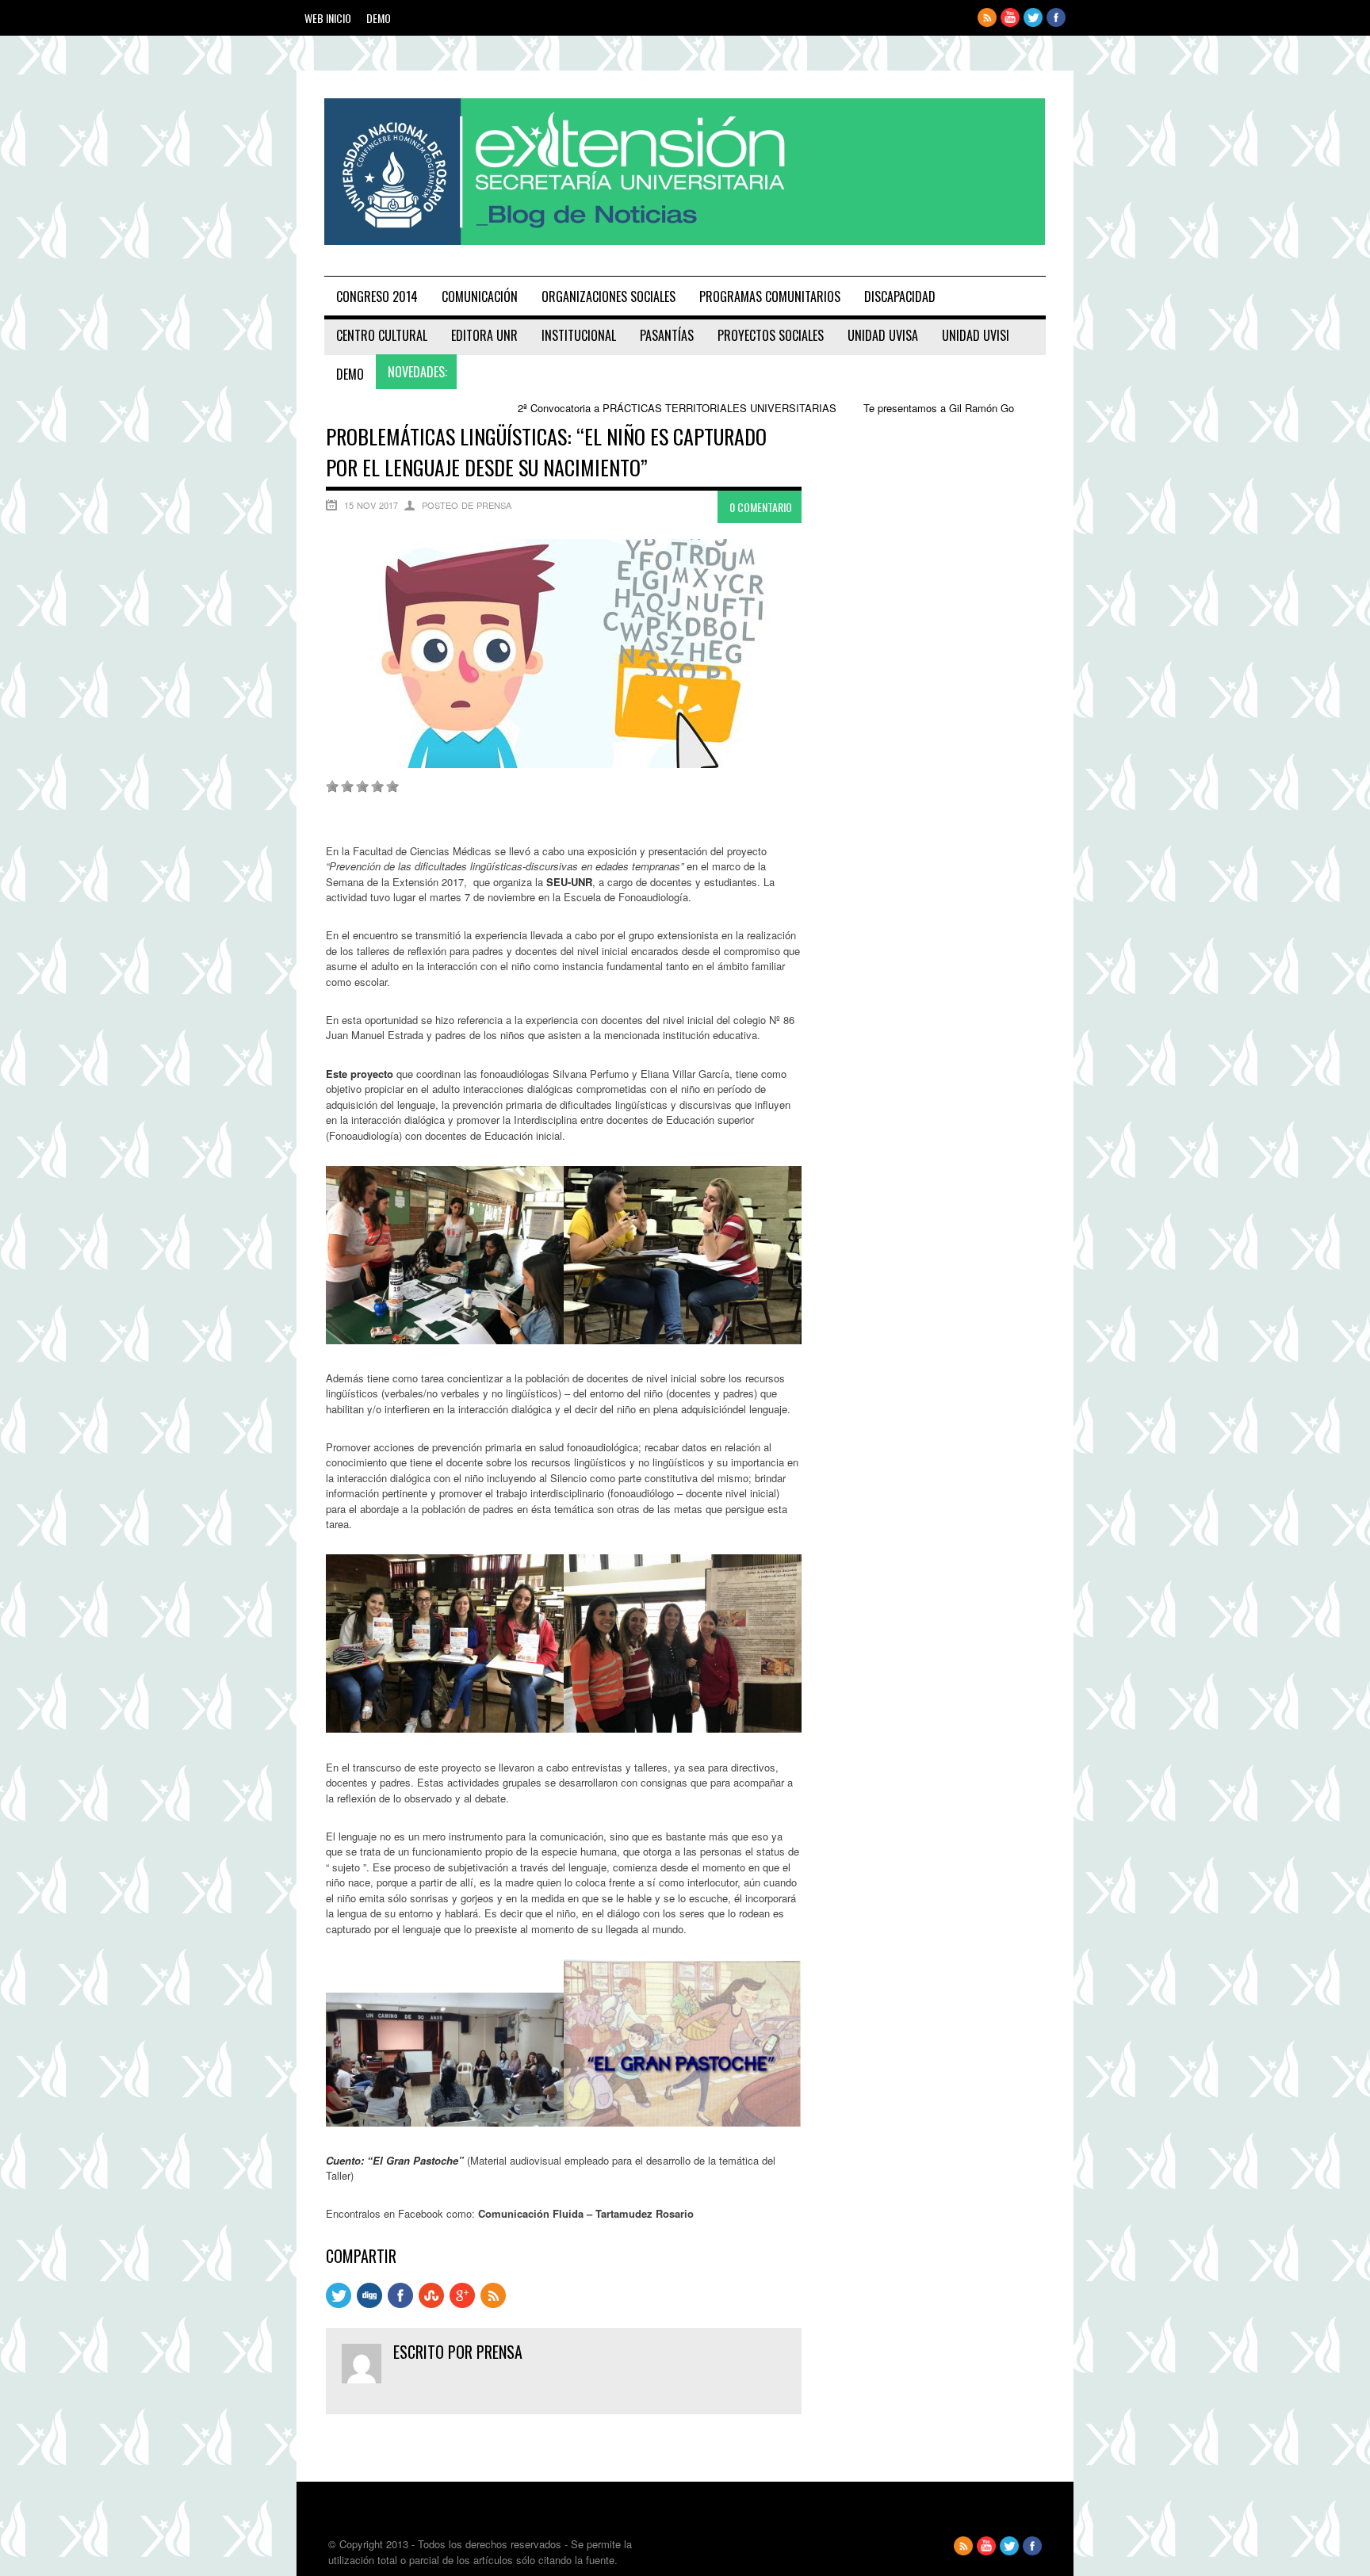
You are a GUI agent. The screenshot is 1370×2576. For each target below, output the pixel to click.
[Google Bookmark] (462, 2304)
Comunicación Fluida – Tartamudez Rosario (586, 2213)
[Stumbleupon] (431, 2304)
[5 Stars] (392, 786)
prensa (499, 2352)
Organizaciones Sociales (608, 296)
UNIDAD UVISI (976, 335)
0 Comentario (761, 507)
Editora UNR (484, 335)
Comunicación (480, 296)
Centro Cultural (382, 335)
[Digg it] (369, 2304)
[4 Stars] (377, 786)
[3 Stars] (362, 786)
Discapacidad (900, 296)
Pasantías (667, 335)
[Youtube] (1010, 23)
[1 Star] (332, 786)
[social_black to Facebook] (400, 2304)
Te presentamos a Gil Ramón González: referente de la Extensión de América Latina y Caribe (988, 408)
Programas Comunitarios (770, 296)
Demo (379, 18)
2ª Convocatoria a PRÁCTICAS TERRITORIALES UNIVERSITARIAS (587, 408)
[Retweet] (339, 2304)
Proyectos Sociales (771, 335)
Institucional (579, 335)
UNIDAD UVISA (883, 335)
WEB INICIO (328, 18)
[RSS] (493, 2304)
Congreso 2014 (377, 296)
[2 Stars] (347, 786)
